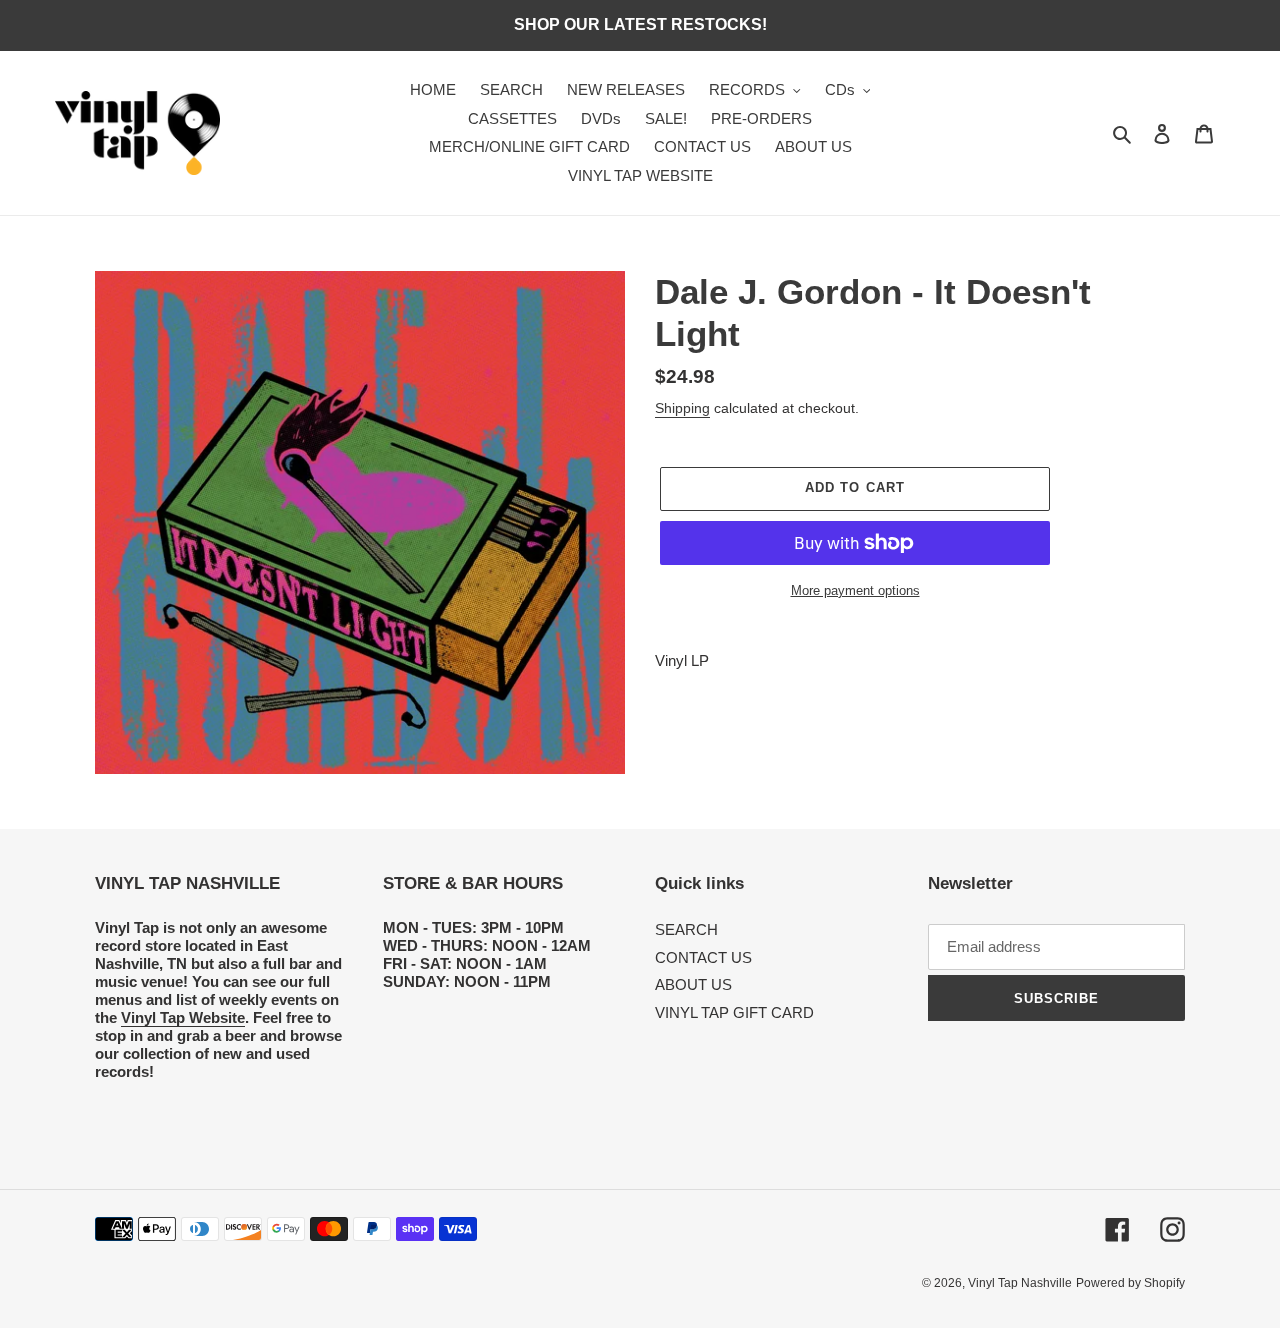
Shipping (682, 408)
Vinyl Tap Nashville (1020, 1283)
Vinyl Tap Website (183, 1017)
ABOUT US (693, 984)
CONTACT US (703, 957)
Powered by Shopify (1130, 1283)
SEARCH (686, 929)
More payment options (855, 590)
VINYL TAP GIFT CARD (734, 1012)
